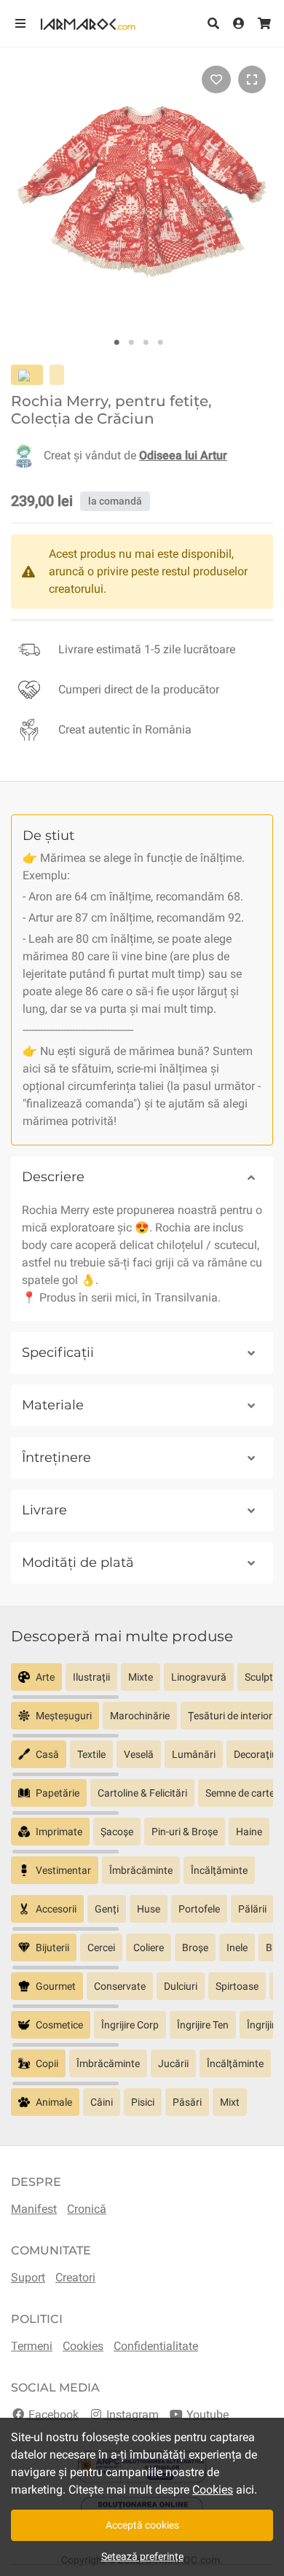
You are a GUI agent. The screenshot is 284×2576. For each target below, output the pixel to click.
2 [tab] (131, 343)
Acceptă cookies (142, 2525)
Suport (28, 2277)
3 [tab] (146, 343)
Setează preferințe (142, 2556)
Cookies (83, 2346)
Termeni (32, 2346)
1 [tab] (117, 343)
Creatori (75, 2277)
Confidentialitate (156, 2346)
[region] (142, 1682)
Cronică (87, 2209)
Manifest (34, 2209)
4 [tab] (160, 343)
